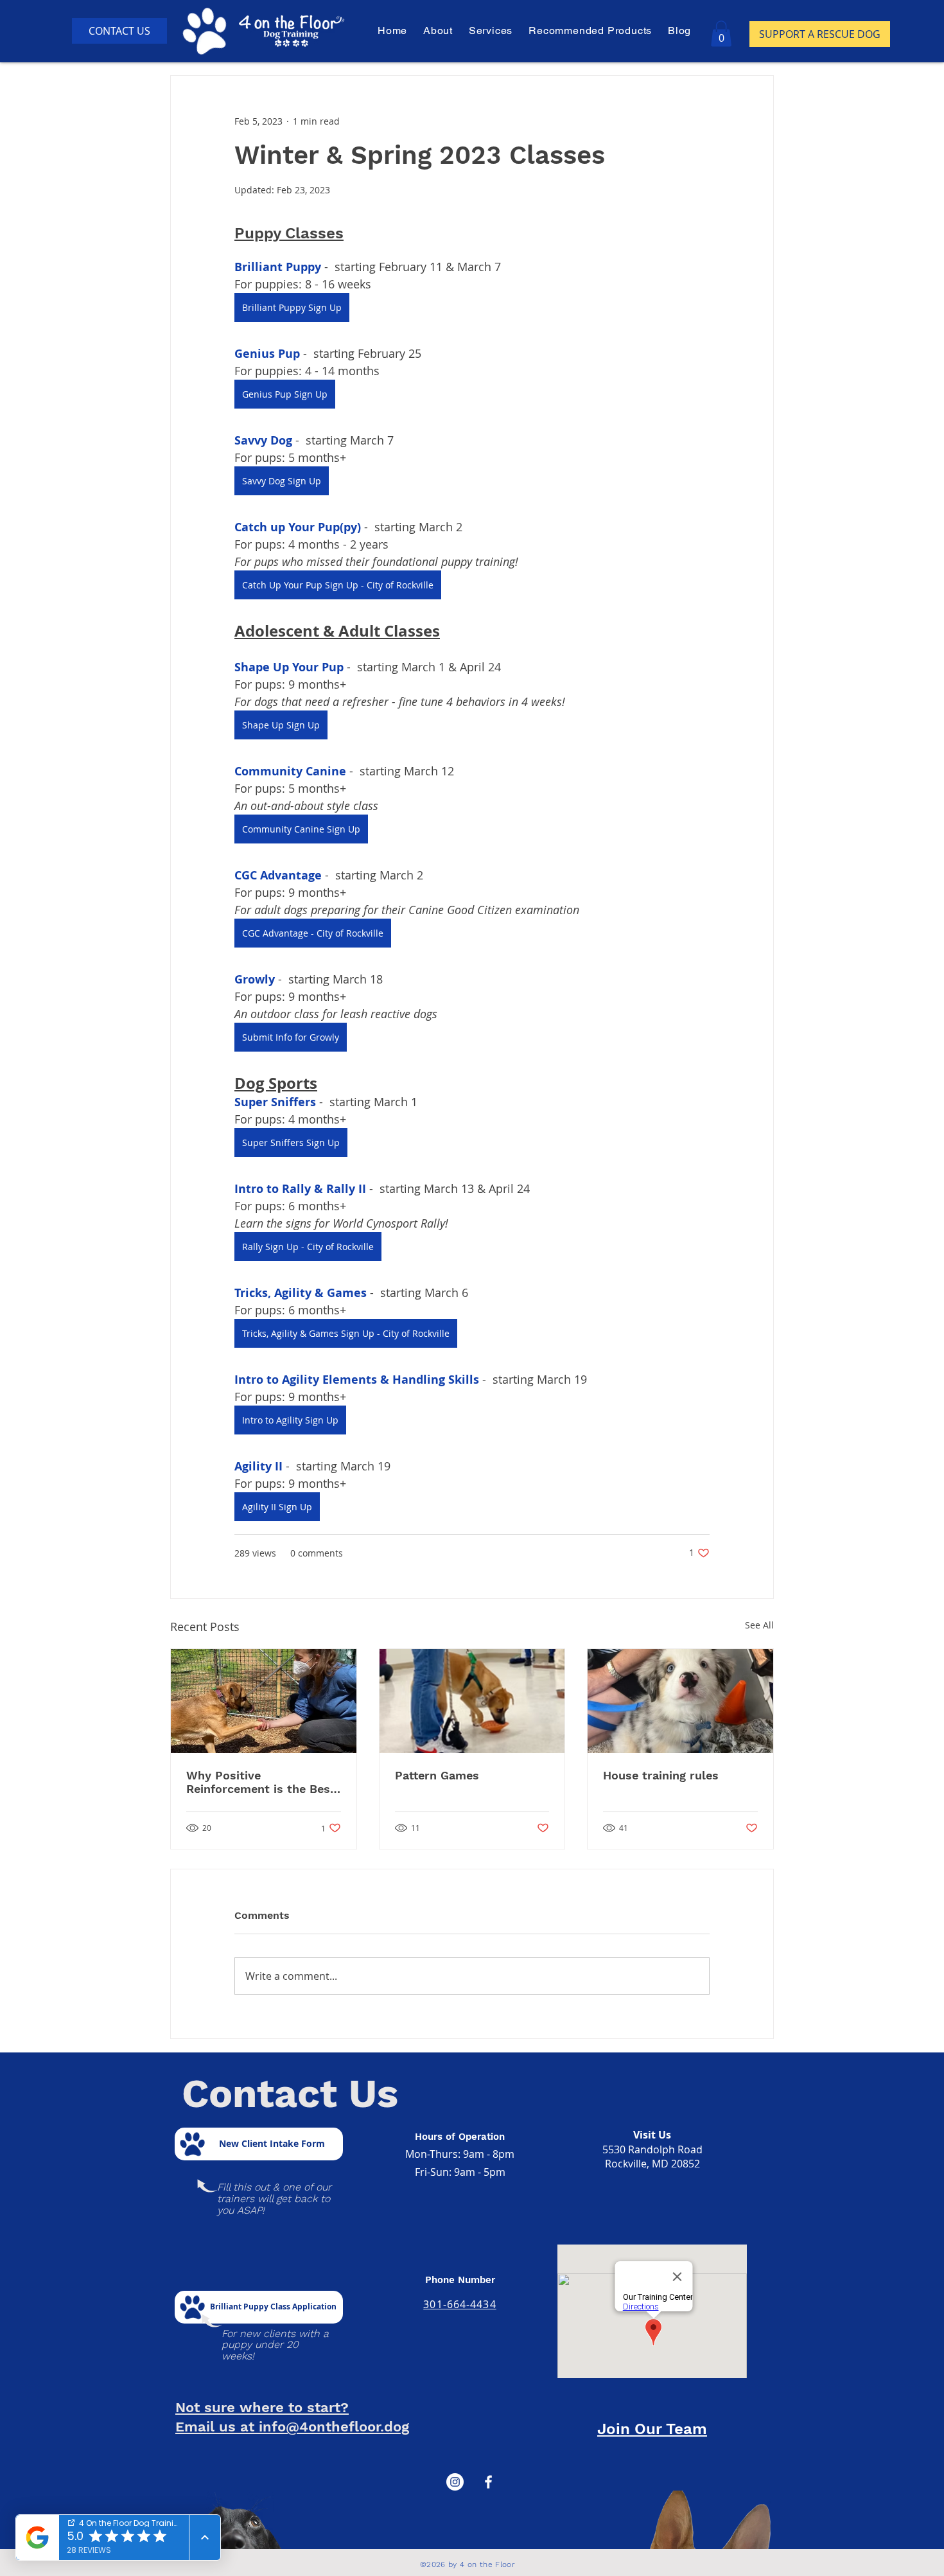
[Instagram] (455, 2482)
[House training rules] (680, 1701)
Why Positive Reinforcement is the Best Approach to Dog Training (261, 1782)
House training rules (661, 1775)
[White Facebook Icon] (488, 2482)
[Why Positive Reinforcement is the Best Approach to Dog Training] (264, 1701)
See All (759, 1625)
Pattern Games (437, 1775)
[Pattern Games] (472, 1701)
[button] (492, 31)
